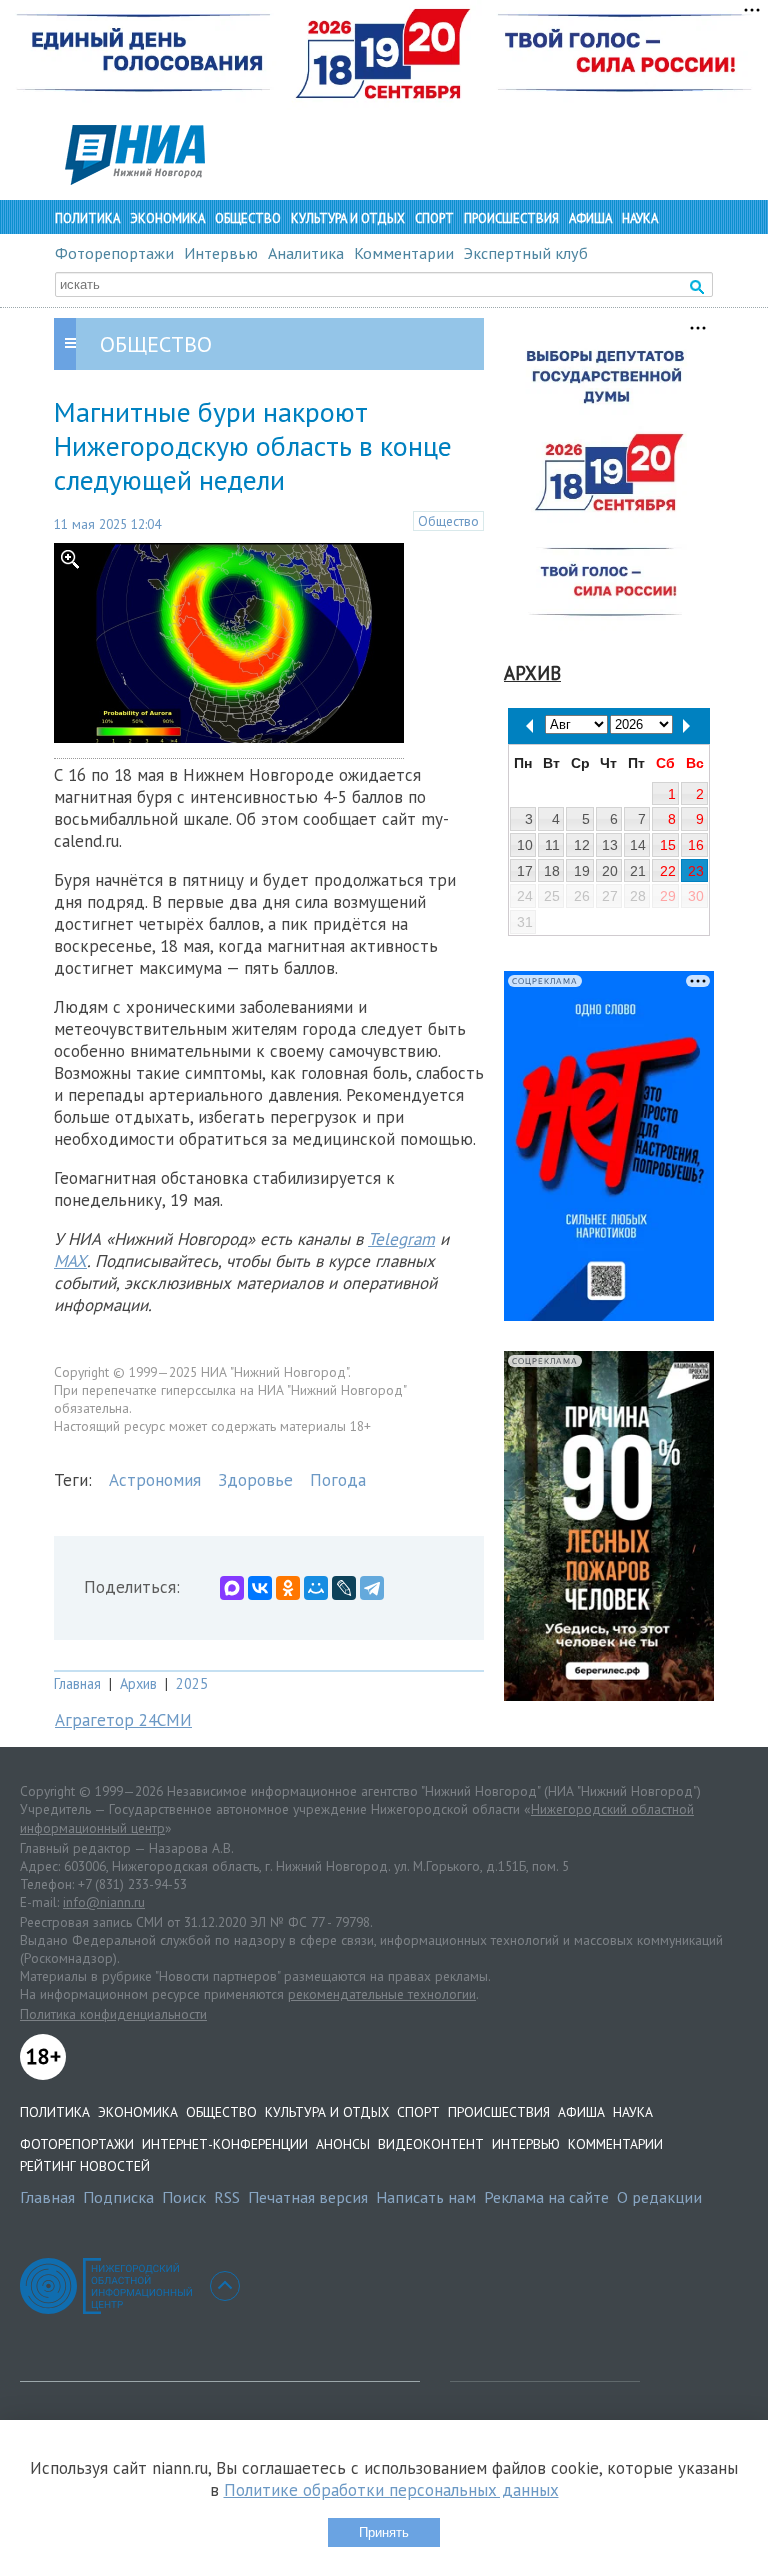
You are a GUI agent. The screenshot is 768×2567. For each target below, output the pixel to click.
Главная (77, 1683)
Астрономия (155, 1480)
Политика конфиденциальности (113, 2014)
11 (552, 845)
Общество (248, 218)
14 (638, 845)
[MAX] (232, 1588)
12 (582, 845)
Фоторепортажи (114, 253)
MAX (70, 1261)
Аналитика (306, 253)
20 (610, 871)
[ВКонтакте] (260, 1588)
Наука (640, 218)
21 (638, 871)
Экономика (167, 218)
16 (696, 845)
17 (525, 871)
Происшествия (511, 218)
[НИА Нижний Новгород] (135, 179)
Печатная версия (308, 2197)
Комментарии (404, 253)
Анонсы (343, 2144)
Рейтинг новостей (85, 2166)
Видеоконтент (431, 2144)
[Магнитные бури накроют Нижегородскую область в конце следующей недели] (229, 737)
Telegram (401, 1239)
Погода (338, 1480)
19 (582, 871)
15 (668, 845)
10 (525, 845)
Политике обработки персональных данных (391, 2490)
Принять (384, 2532)
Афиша (590, 218)
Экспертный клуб (526, 253)
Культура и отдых (348, 218)
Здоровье (255, 1480)
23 (696, 871)
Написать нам (426, 2197)
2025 (192, 1683)
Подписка (118, 2197)
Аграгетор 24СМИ (123, 1720)
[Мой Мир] (316, 1588)
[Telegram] (372, 1588)
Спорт (434, 218)
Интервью (221, 253)
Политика (87, 218)
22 (668, 871)
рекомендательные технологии (382, 1994)
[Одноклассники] (288, 1588)
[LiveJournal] (344, 1588)
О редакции (659, 2197)
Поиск (184, 2197)
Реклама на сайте (546, 2197)
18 (552, 871)
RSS (227, 2197)
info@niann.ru (104, 1902)
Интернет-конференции (225, 2144)
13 (610, 845)
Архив (138, 1683)
